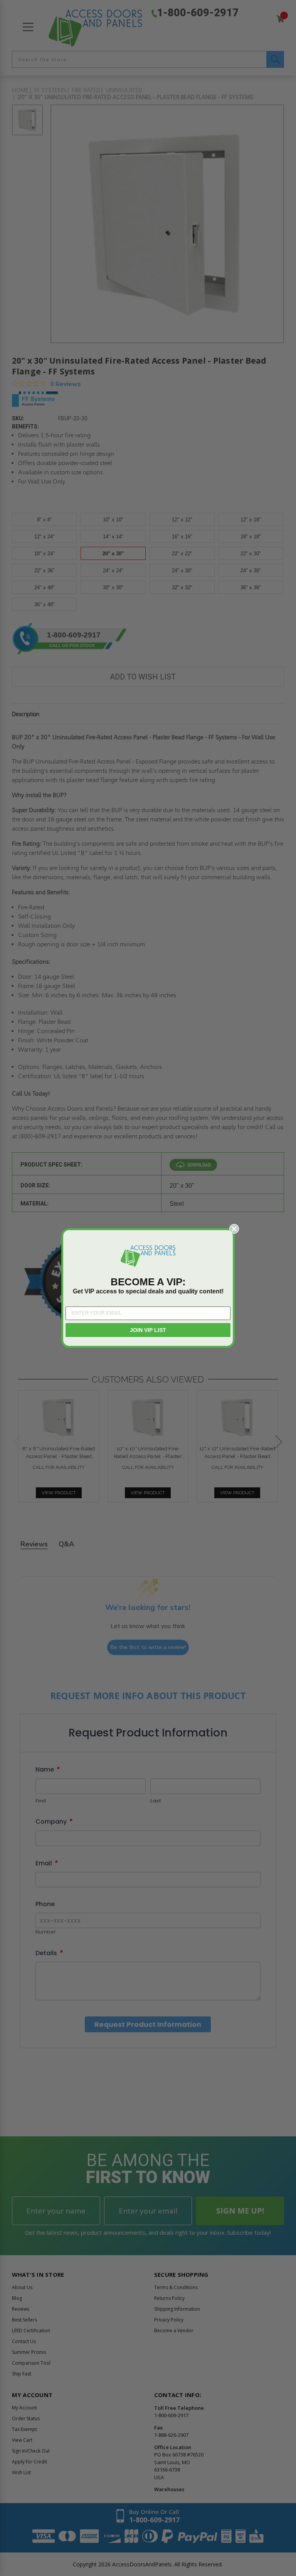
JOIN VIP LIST (148, 1330)
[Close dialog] (234, 1229)
